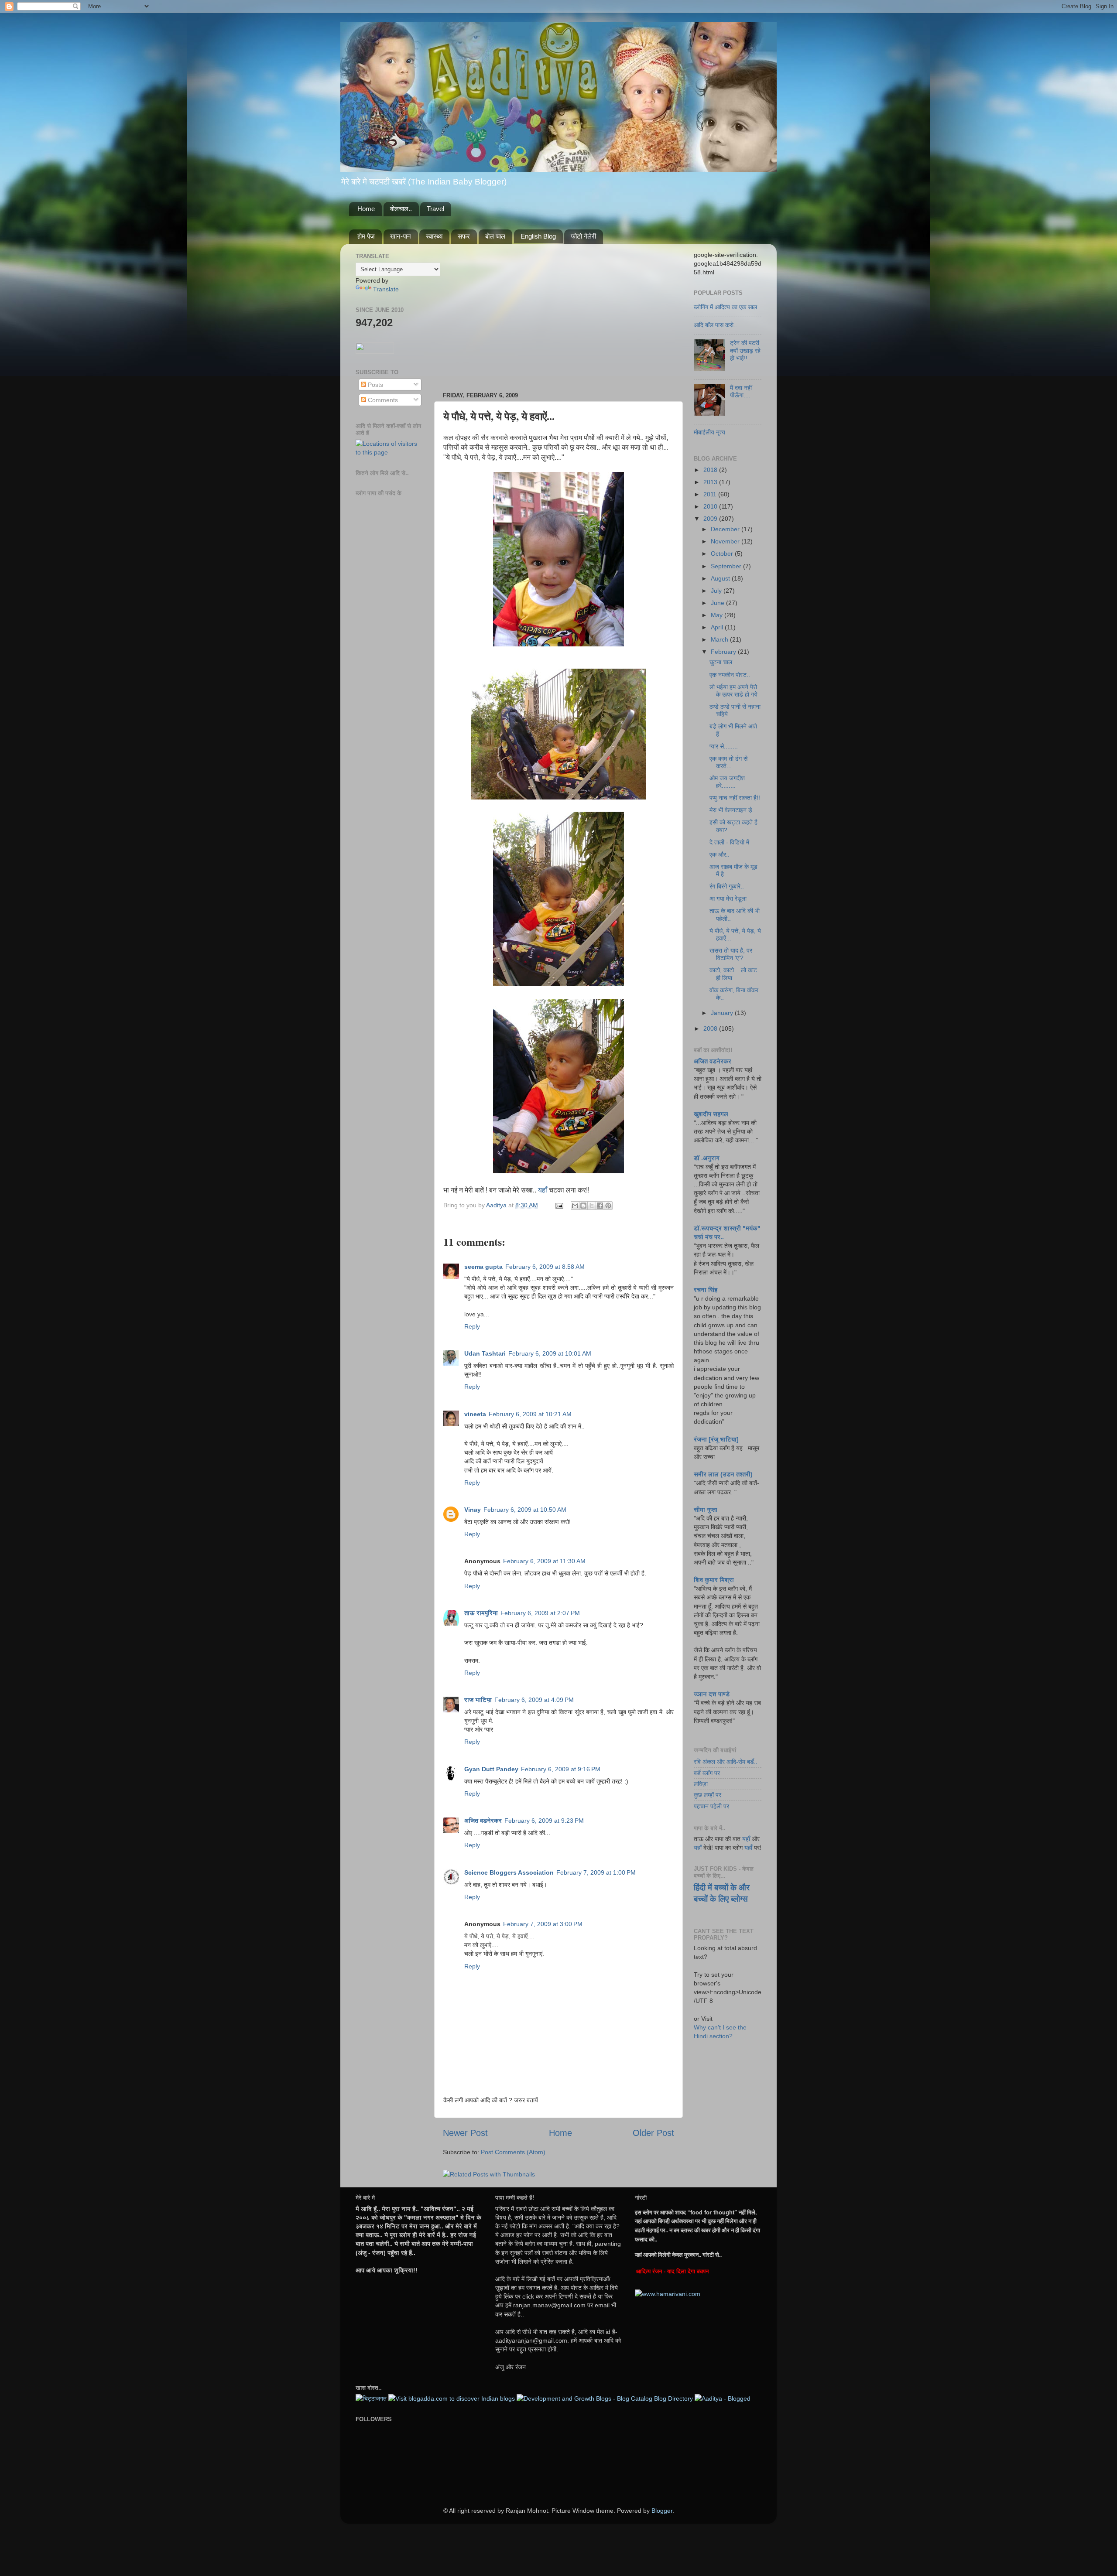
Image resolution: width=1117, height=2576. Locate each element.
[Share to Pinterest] (608, 1206)
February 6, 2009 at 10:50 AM (525, 1510)
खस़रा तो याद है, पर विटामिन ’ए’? (731, 954)
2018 (711, 470)
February (724, 652)
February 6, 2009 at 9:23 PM (544, 1821)
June (718, 603)
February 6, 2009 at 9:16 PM (561, 1769)
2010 (711, 506)
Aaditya (497, 1205)
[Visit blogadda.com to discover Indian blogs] (452, 2398)
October (723, 553)
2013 (711, 482)
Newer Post (465, 2133)
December (726, 529)
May (718, 615)
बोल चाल (495, 236)
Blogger (662, 2511)
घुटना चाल (721, 662)
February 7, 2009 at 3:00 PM (543, 1924)
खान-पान (401, 236)
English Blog (538, 236)
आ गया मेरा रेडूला (728, 899)
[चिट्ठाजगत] (371, 2398)
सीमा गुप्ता (706, 1510)
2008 (711, 1028)
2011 (711, 494)
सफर (464, 236)
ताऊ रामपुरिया (481, 1613)
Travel (435, 209)
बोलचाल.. (401, 209)
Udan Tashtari (485, 1353)
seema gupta (483, 1267)
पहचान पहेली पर (711, 1806)
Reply (472, 1326)
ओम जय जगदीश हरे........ (727, 782)
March (720, 639)
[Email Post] (559, 1205)
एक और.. (720, 854)
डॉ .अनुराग (707, 1158)
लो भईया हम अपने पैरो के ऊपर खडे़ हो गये (733, 691)
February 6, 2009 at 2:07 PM (540, 1613)
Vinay (473, 1510)
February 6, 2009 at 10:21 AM (530, 1414)
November (726, 541)
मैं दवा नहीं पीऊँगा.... (741, 391)
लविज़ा (701, 1784)
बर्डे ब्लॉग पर (707, 1773)
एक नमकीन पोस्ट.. (730, 675)
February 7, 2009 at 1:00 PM (596, 1872)
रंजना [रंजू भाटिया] (716, 1439)
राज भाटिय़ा (478, 1700)
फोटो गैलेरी (583, 236)
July (717, 591)
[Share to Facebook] (600, 1206)
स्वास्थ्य (434, 236)
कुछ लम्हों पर (708, 1795)
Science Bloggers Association (509, 1872)
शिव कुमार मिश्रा (714, 1580)
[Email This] (575, 1206)
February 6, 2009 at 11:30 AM (544, 1561)
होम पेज (366, 236)
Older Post (653, 2133)
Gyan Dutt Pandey (491, 1769)
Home (366, 209)
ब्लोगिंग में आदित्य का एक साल (725, 307)
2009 (711, 519)
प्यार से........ (724, 746)
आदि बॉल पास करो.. (715, 325)
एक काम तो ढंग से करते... (728, 762)
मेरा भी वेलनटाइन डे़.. (733, 810)
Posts (375, 385)
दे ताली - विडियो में (729, 842)
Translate (386, 289)
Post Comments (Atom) (513, 2152)
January (723, 1013)
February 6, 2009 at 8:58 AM (545, 1267)
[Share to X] (592, 1206)
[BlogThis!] (583, 1206)
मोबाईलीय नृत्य (709, 432)
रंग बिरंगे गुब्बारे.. (727, 886)
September (727, 566)
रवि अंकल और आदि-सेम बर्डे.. (726, 1762)
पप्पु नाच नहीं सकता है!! (735, 798)
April (718, 627)
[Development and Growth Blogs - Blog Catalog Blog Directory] (605, 2398)
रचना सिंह (706, 1290)
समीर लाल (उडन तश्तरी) (723, 1474)
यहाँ (543, 1190)
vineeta (475, 1414)
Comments (382, 400)
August (721, 578)
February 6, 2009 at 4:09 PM (534, 1700)
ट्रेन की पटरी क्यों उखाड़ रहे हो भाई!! (745, 350)
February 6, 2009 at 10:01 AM (550, 1353)
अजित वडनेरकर (483, 1821)
